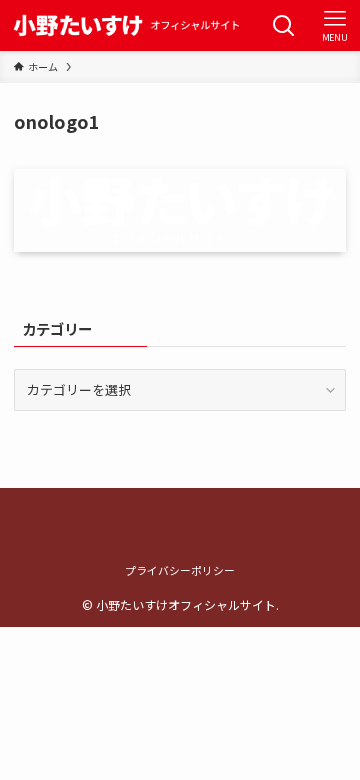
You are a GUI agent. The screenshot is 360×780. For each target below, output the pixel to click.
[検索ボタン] (283, 25)
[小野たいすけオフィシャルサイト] (123, 25)
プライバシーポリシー (180, 570)
